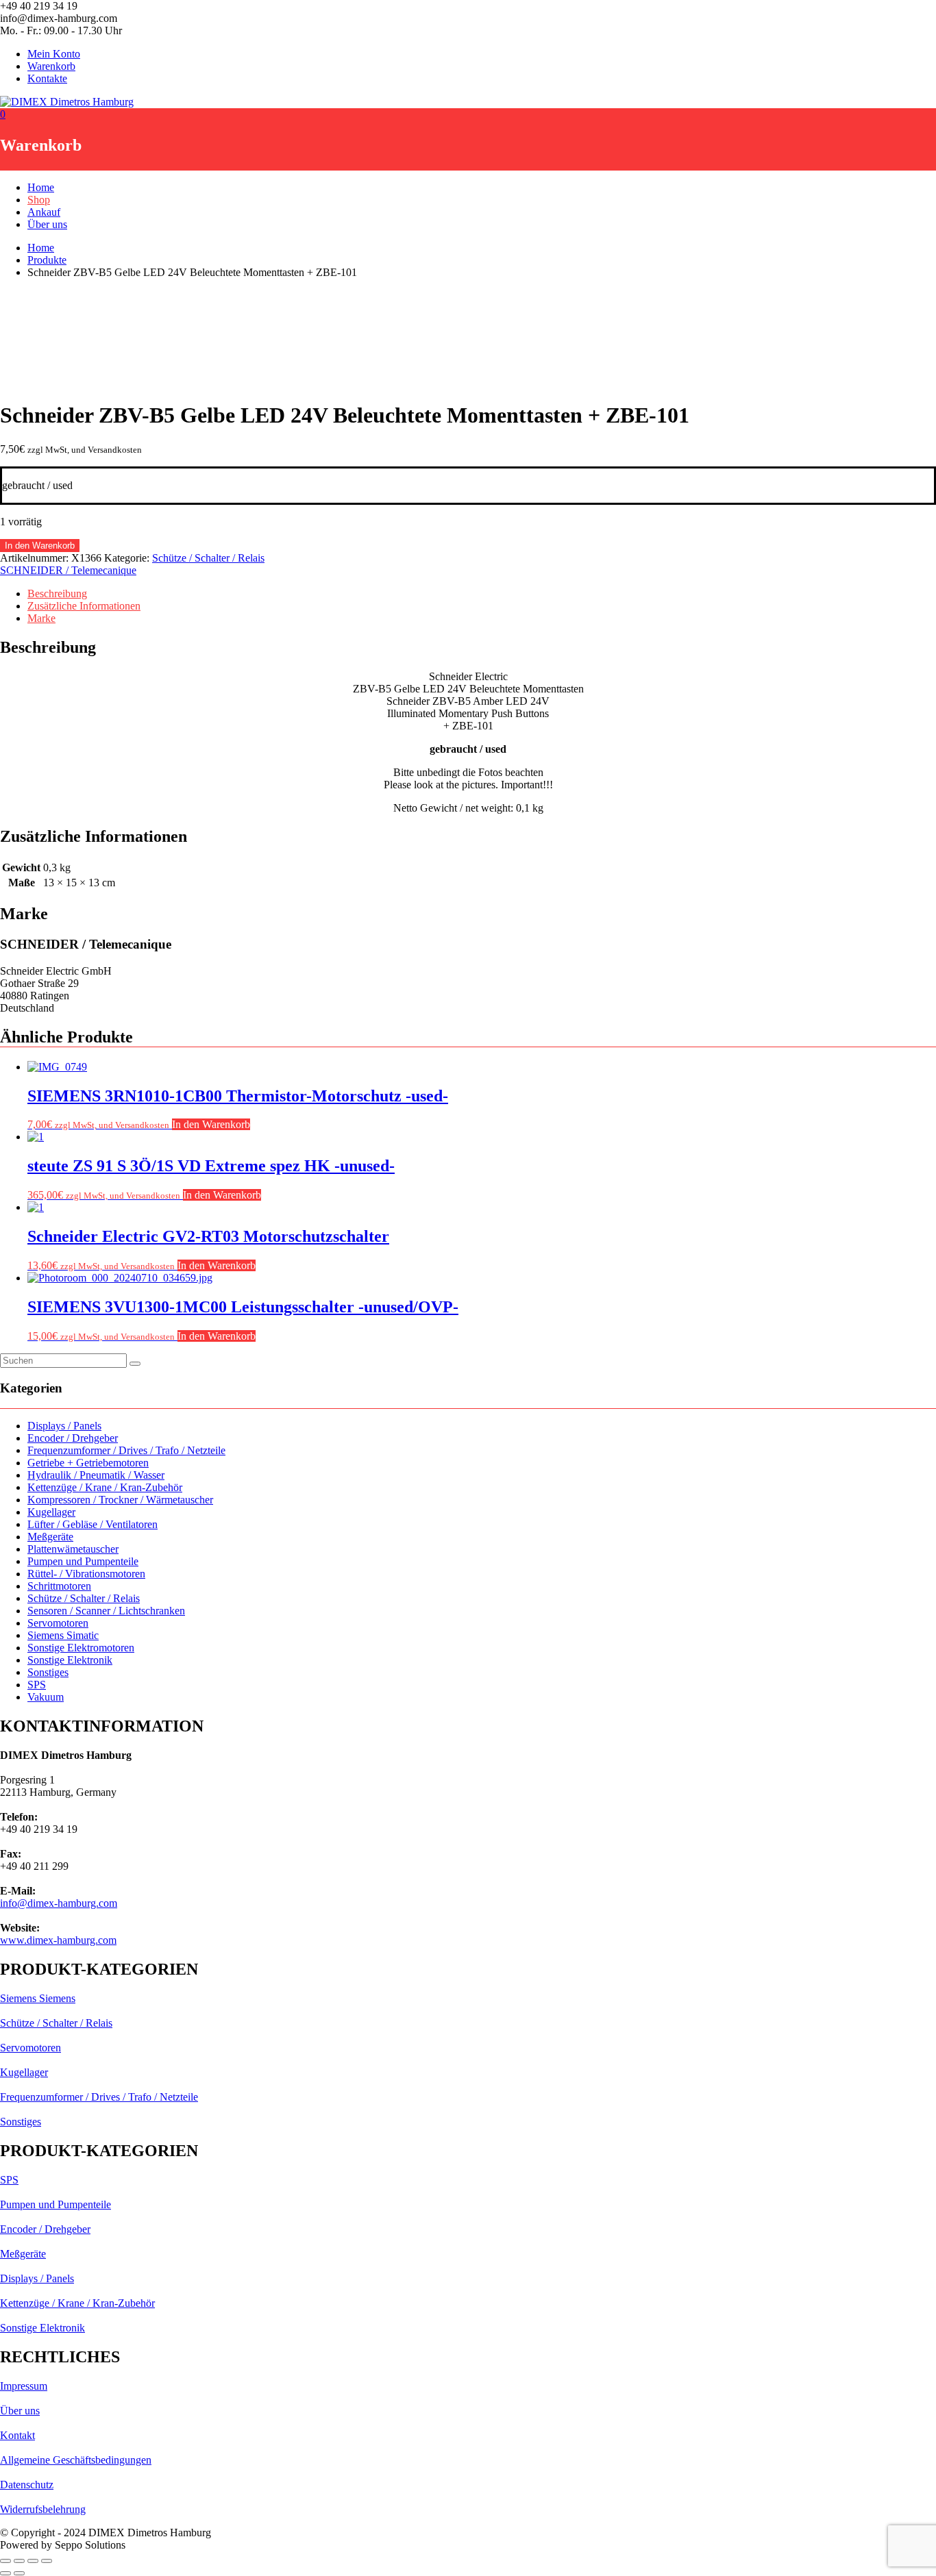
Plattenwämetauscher (73, 1549)
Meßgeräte (50, 1537)
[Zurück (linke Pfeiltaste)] (5, 2573)
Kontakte (47, 78)
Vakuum (46, 1697)
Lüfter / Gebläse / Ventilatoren (93, 1524)
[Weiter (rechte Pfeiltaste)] (19, 2573)
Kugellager (51, 1512)
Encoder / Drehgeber (73, 1438)
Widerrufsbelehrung (43, 2509)
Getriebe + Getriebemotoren (88, 1463)
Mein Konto (54, 54)
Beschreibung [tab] (57, 593)
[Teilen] (33, 2561)
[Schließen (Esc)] (47, 2561)
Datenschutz (27, 2485)
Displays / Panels (64, 1426)
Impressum (24, 2386)
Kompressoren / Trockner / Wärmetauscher (120, 1500)
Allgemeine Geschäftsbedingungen (76, 2460)
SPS (37, 1685)
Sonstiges (48, 1672)
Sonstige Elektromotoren (81, 1648)
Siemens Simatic (63, 1635)
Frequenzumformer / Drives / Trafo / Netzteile (126, 1450)
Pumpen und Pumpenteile (83, 1561)
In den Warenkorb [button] (211, 1124)
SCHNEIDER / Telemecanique (68, 570)
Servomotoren (58, 1623)
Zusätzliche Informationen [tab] (84, 606)
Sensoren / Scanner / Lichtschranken (106, 1611)
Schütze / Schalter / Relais (208, 558)
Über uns (47, 224)
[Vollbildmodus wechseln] (19, 2561)
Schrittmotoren (59, 1586)
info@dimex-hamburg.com (59, 1903)
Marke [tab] (41, 618)
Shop (39, 200)
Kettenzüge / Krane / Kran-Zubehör (105, 1487)
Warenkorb (51, 66)
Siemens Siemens (38, 1998)
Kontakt (17, 2435)
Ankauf (44, 212)
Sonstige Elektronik (70, 1660)
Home (41, 187)
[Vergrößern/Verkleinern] (5, 2561)
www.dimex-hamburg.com (58, 1940)
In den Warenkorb (40, 546)
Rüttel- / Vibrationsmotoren (86, 1574)
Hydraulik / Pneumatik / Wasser (96, 1475)
